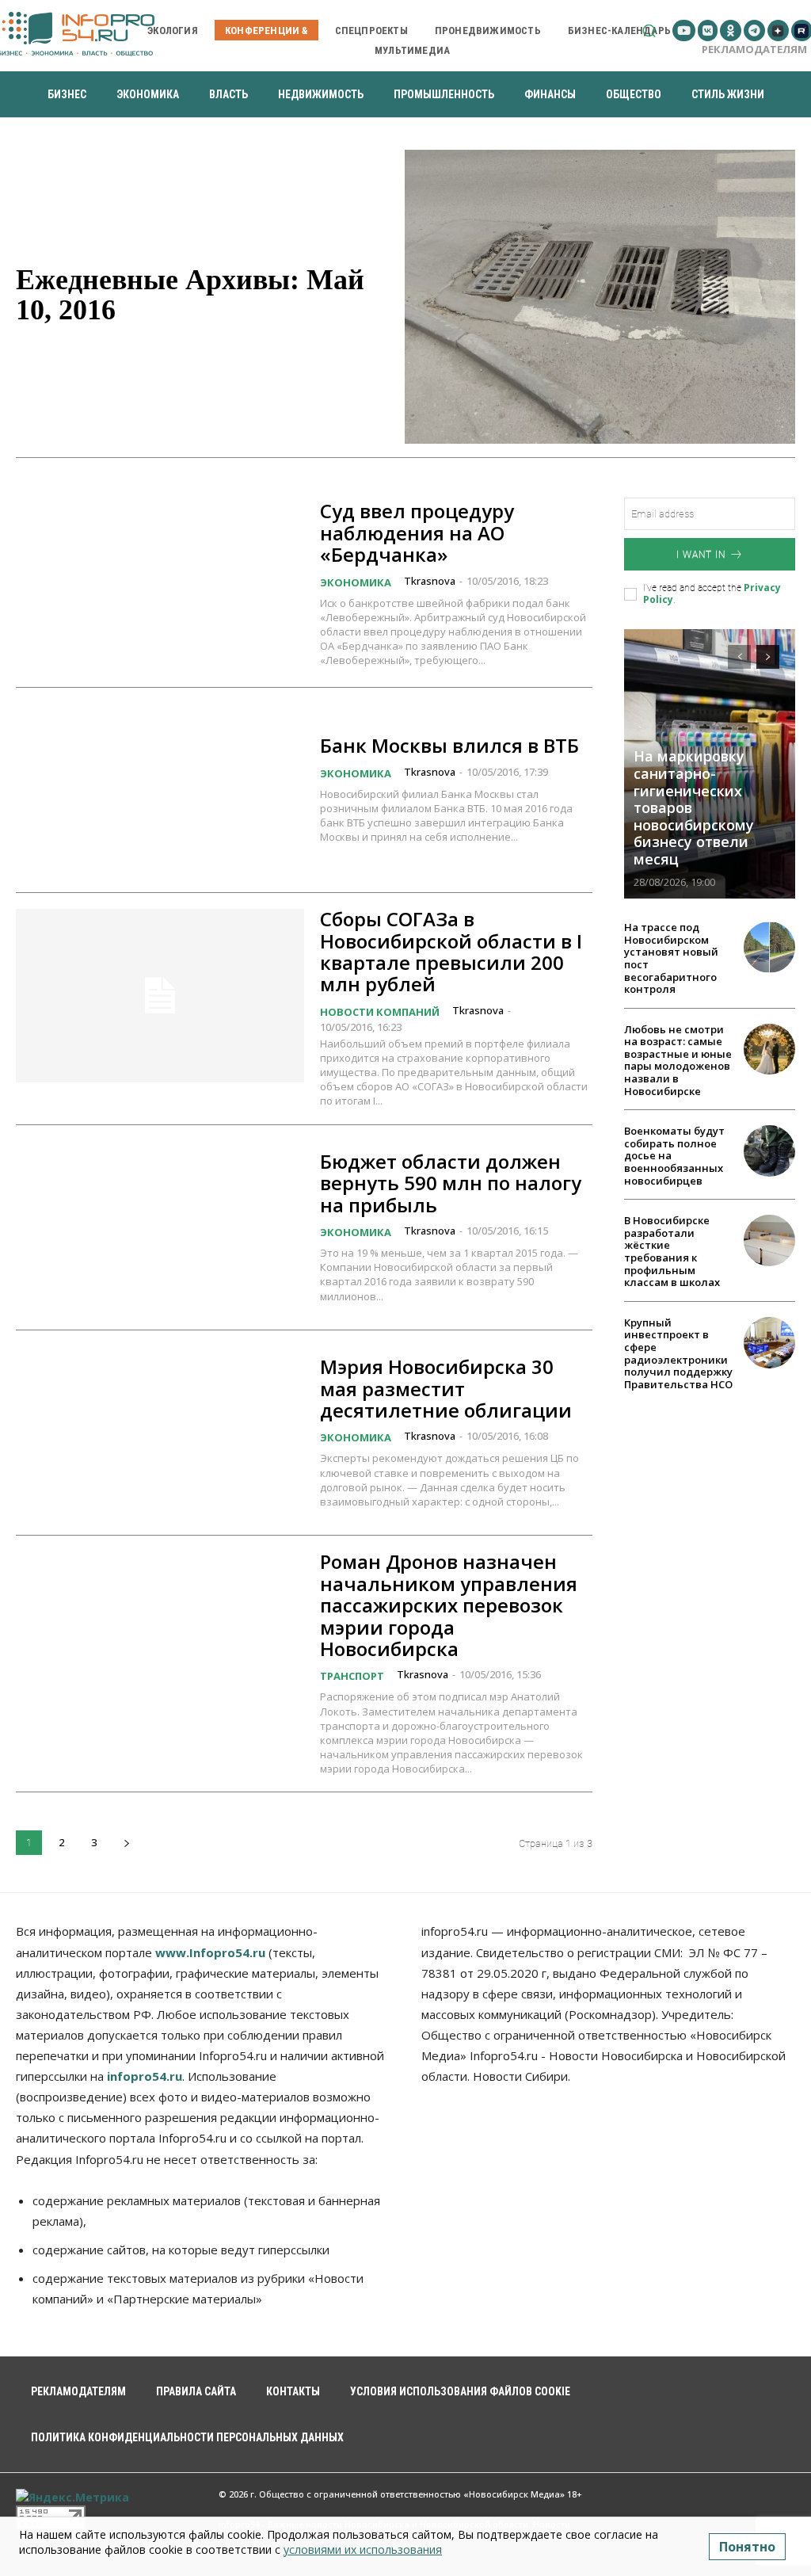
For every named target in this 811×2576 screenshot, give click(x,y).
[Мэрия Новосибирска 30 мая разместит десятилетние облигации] (160, 1433)
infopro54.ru (145, 2076)
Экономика (356, 582)
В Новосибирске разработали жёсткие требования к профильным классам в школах (672, 1251)
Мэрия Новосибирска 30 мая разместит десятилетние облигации (446, 1388)
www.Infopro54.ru (210, 1952)
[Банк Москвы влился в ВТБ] (160, 790)
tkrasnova (430, 581)
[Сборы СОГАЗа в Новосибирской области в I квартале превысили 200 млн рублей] (160, 995)
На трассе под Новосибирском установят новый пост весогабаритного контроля (671, 958)
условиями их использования (363, 2549)
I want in (701, 555)
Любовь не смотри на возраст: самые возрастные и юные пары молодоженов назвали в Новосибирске (678, 1060)
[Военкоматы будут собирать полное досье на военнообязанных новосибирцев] (769, 1151)
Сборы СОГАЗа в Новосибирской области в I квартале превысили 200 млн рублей (451, 951)
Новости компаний (380, 1012)
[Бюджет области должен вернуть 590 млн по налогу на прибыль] (160, 1227)
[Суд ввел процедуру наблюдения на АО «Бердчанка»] (160, 584)
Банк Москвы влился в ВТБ (449, 745)
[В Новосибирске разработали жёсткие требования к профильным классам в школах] (769, 1240)
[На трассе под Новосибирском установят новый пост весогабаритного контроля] (769, 947)
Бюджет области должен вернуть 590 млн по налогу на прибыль (451, 1183)
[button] (649, 31)
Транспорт (352, 1676)
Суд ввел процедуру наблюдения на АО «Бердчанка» (417, 532)
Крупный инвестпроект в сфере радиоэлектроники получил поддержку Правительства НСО (678, 1353)
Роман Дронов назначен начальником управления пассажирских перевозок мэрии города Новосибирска (449, 1605)
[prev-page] (739, 657)
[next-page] (126, 1843)
